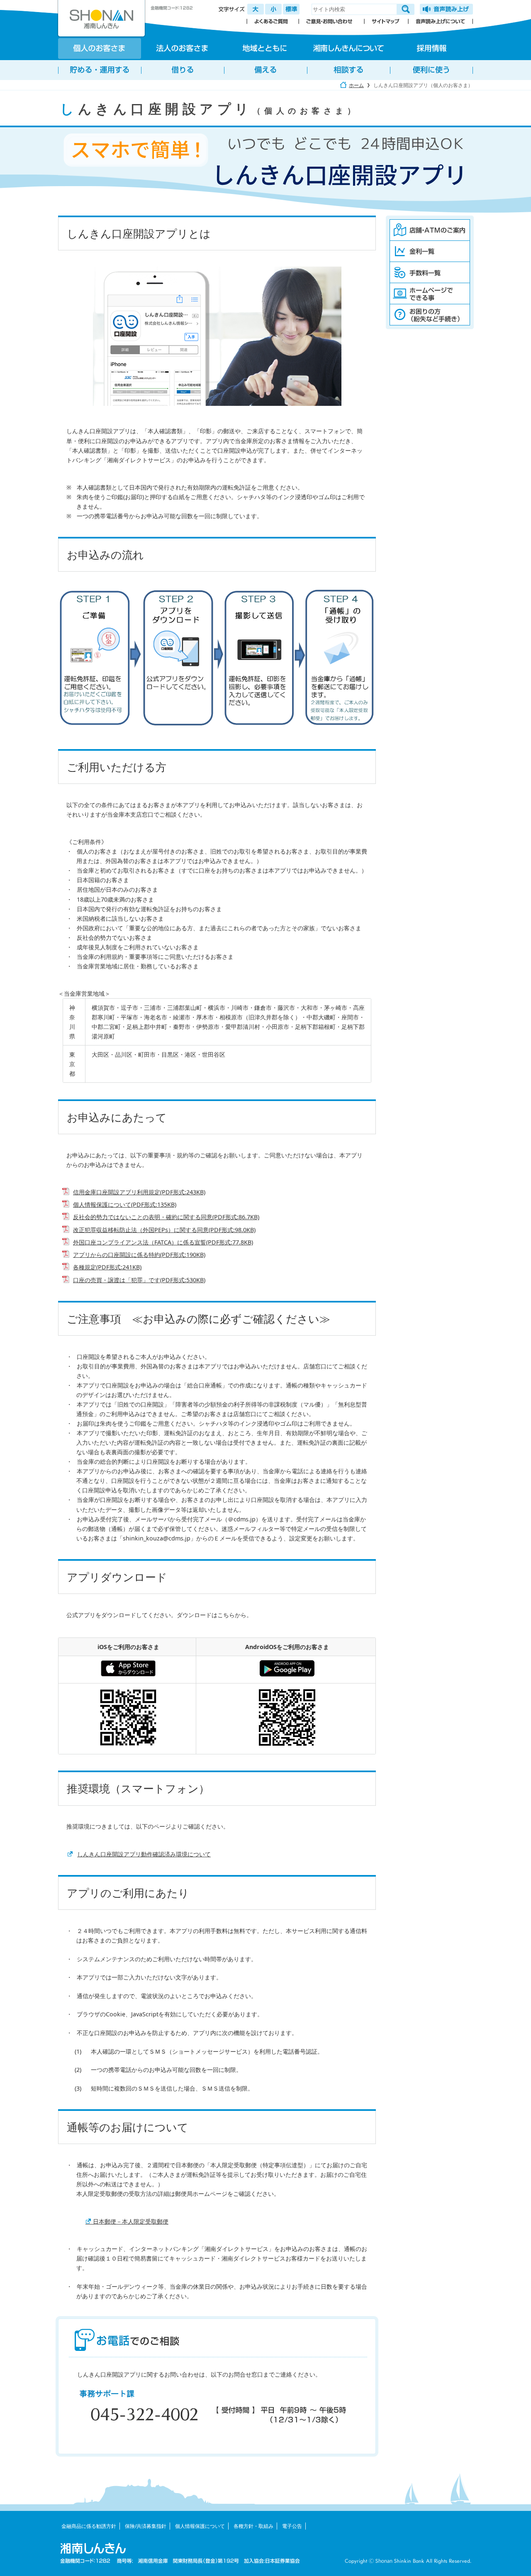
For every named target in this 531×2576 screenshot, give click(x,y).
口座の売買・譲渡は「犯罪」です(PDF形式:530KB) (139, 1280)
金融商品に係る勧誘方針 (89, 2526)
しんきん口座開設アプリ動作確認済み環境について (144, 1854)
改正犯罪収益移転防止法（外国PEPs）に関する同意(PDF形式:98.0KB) (164, 1230)
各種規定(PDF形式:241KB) (107, 1267)
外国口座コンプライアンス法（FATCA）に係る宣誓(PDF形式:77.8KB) (163, 1242)
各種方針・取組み (253, 2526)
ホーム (356, 85)
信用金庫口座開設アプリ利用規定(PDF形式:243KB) (139, 1192)
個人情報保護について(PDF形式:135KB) (125, 1204)
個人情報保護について (200, 2526)
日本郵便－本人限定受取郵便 (127, 2221)
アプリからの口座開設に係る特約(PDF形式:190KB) (139, 1255)
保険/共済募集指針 (146, 2526)
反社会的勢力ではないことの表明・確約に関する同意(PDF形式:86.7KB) (166, 1217)
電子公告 (292, 2526)
